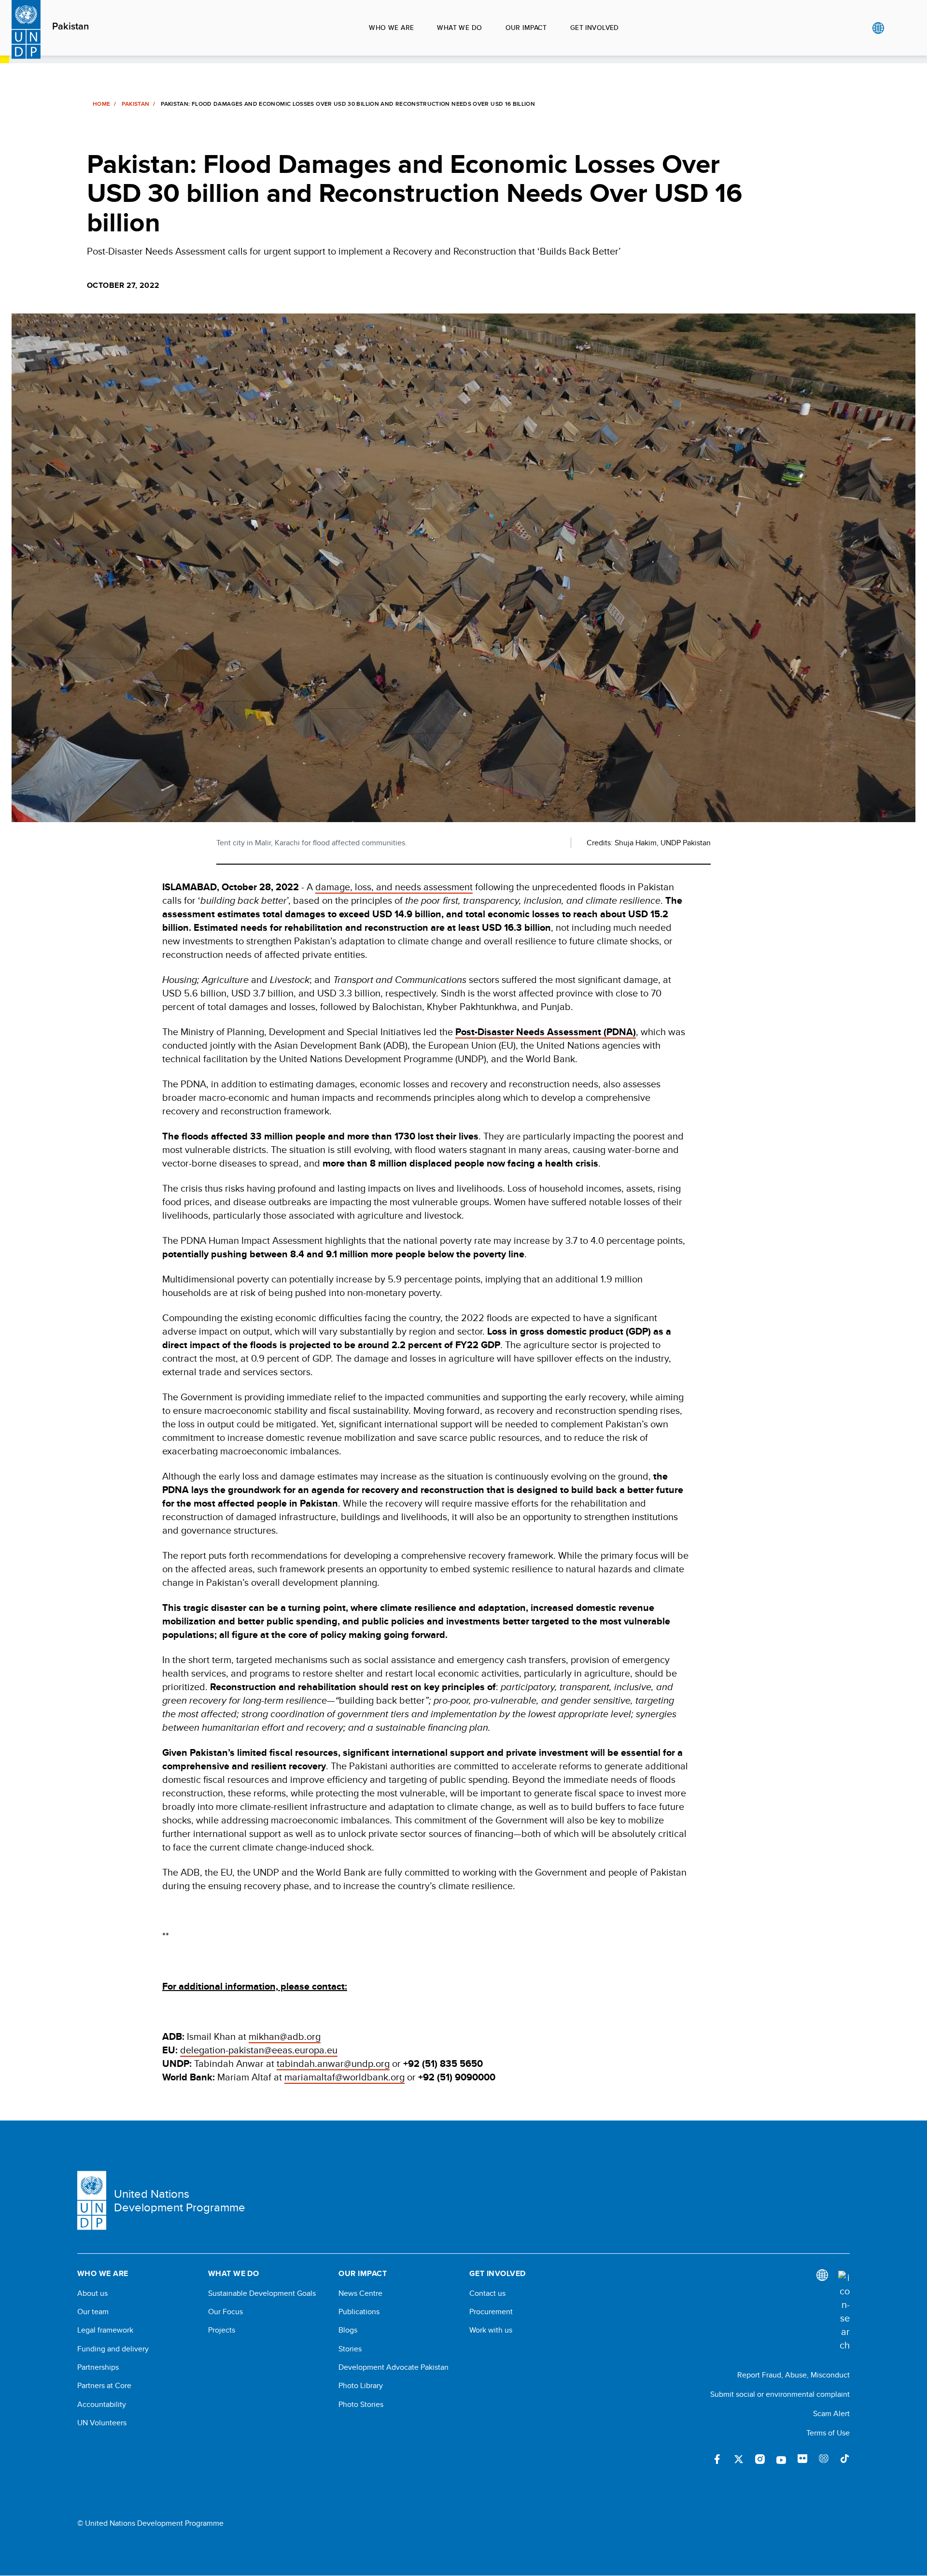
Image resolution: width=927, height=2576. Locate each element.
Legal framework (105, 2330)
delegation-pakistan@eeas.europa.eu (259, 2050)
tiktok (845, 2459)
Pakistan (70, 27)
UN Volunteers (102, 2423)
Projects (222, 2330)
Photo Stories (361, 2405)
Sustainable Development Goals (262, 2293)
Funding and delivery (113, 2349)
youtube (781, 2459)
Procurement (491, 2312)
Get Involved (595, 28)
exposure (824, 2459)
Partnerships (98, 2367)
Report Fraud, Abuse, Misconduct (794, 2375)
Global (878, 28)
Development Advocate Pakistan (393, 2367)
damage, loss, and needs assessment (394, 887)
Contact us (487, 2293)
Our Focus (225, 2312)
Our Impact (526, 28)
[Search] (844, 2311)
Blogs (348, 2330)
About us (92, 2293)
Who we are (391, 28)
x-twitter (739, 2459)
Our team (93, 2312)
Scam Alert (831, 2413)
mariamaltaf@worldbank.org (344, 2077)
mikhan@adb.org (285, 2036)
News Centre (360, 2293)
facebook (717, 2459)
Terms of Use (828, 2433)
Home (101, 104)
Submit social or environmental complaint (780, 2394)
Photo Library (361, 2386)
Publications (359, 2312)
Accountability (102, 2405)
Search (898, 28)
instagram (760, 2459)
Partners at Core (104, 2386)
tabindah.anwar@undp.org (333, 2063)
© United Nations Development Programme (150, 2523)
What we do (459, 28)
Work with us (491, 2330)
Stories (350, 2349)
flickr (802, 2459)
